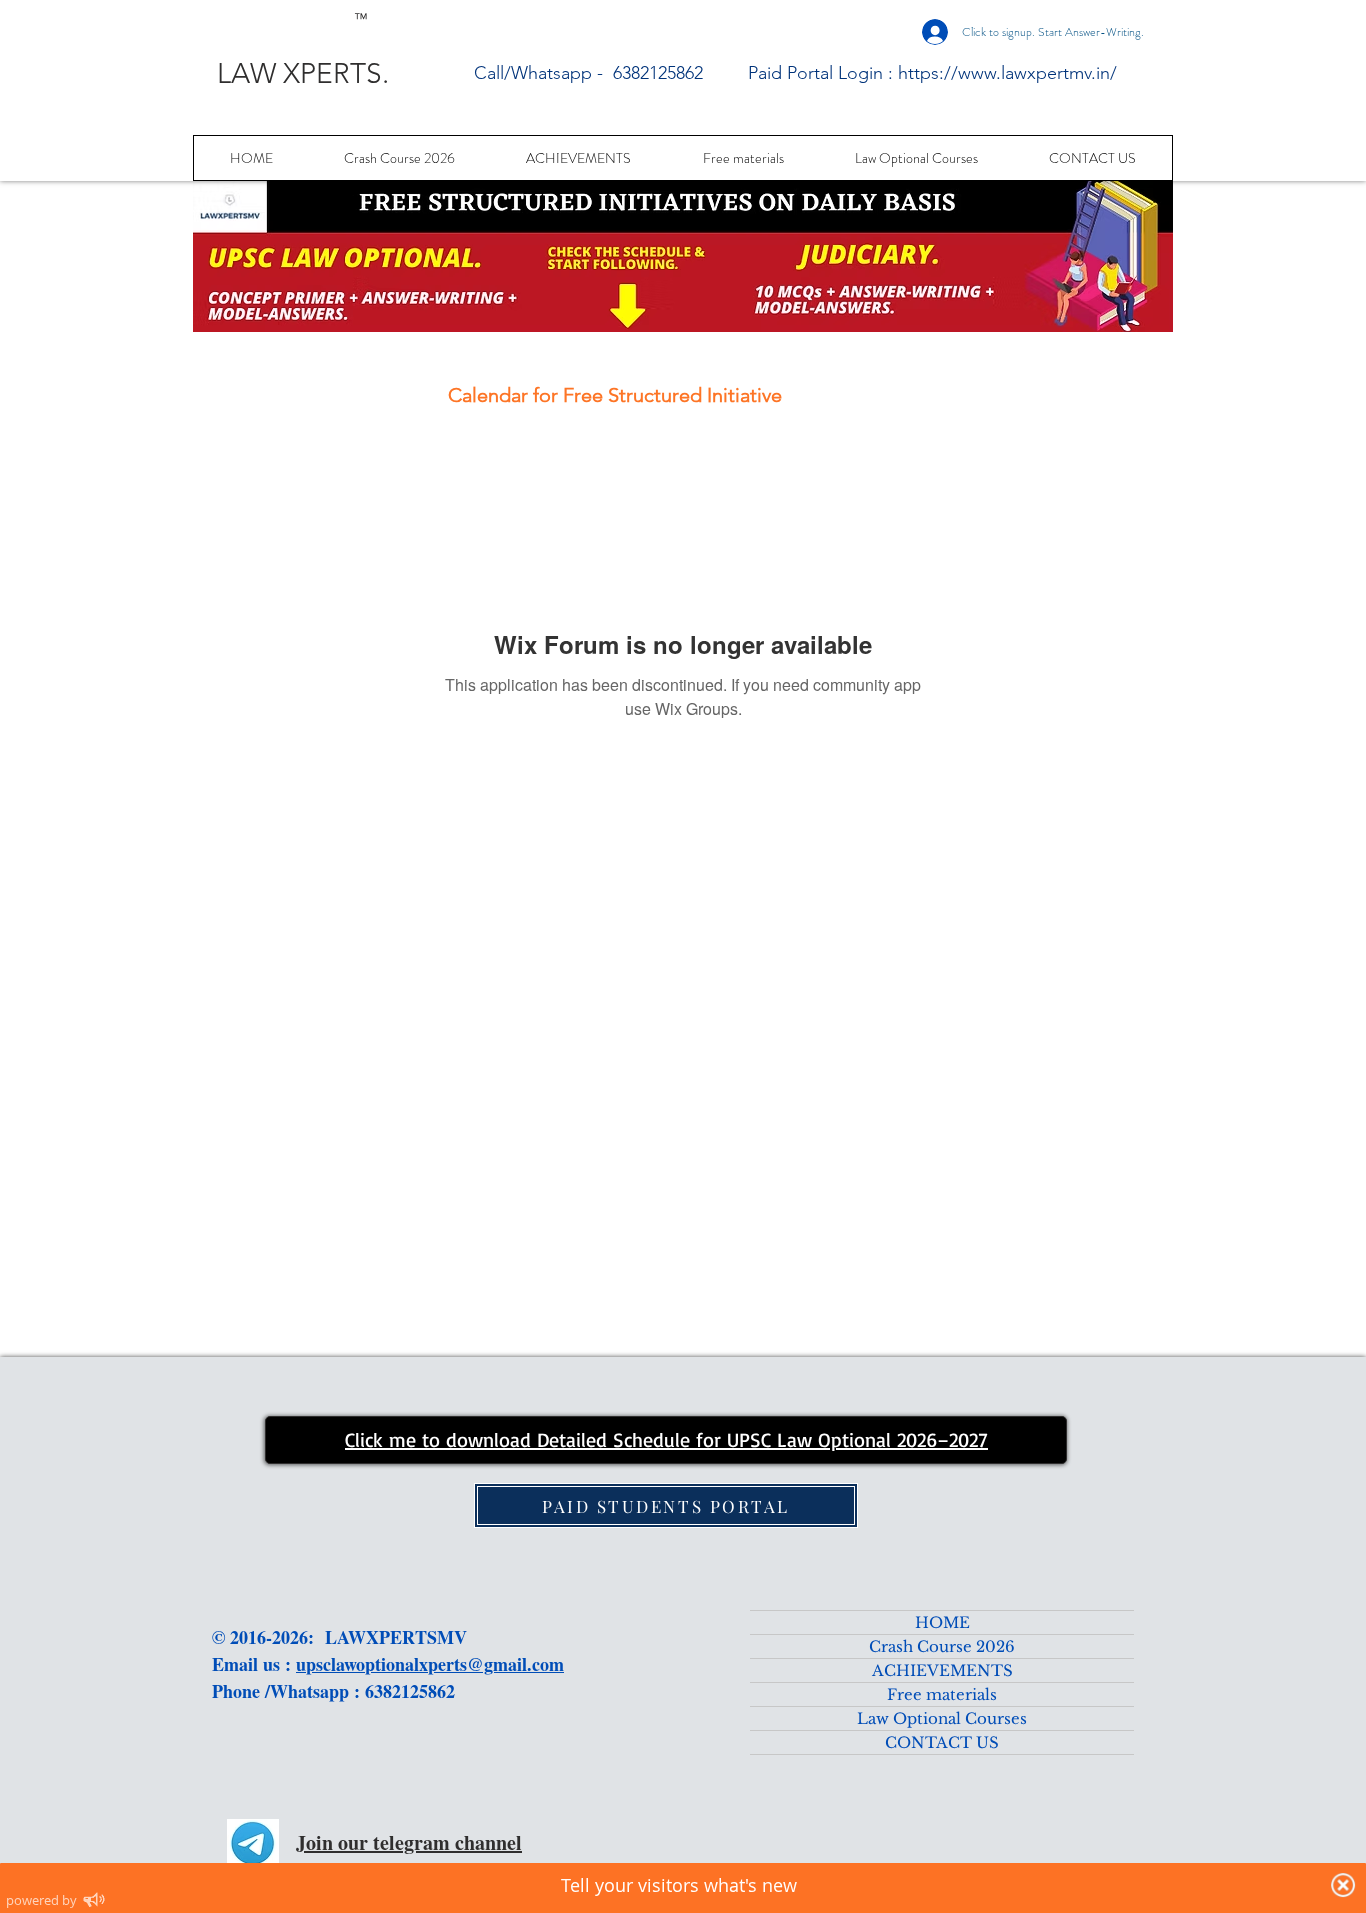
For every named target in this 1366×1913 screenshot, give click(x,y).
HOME (942, 1622)
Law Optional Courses (942, 1718)
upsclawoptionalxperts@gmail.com (430, 1664)
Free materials (942, 1694)
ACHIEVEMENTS (942, 1670)
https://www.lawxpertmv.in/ (1007, 73)
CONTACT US (942, 1742)
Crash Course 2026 (942, 1646)
